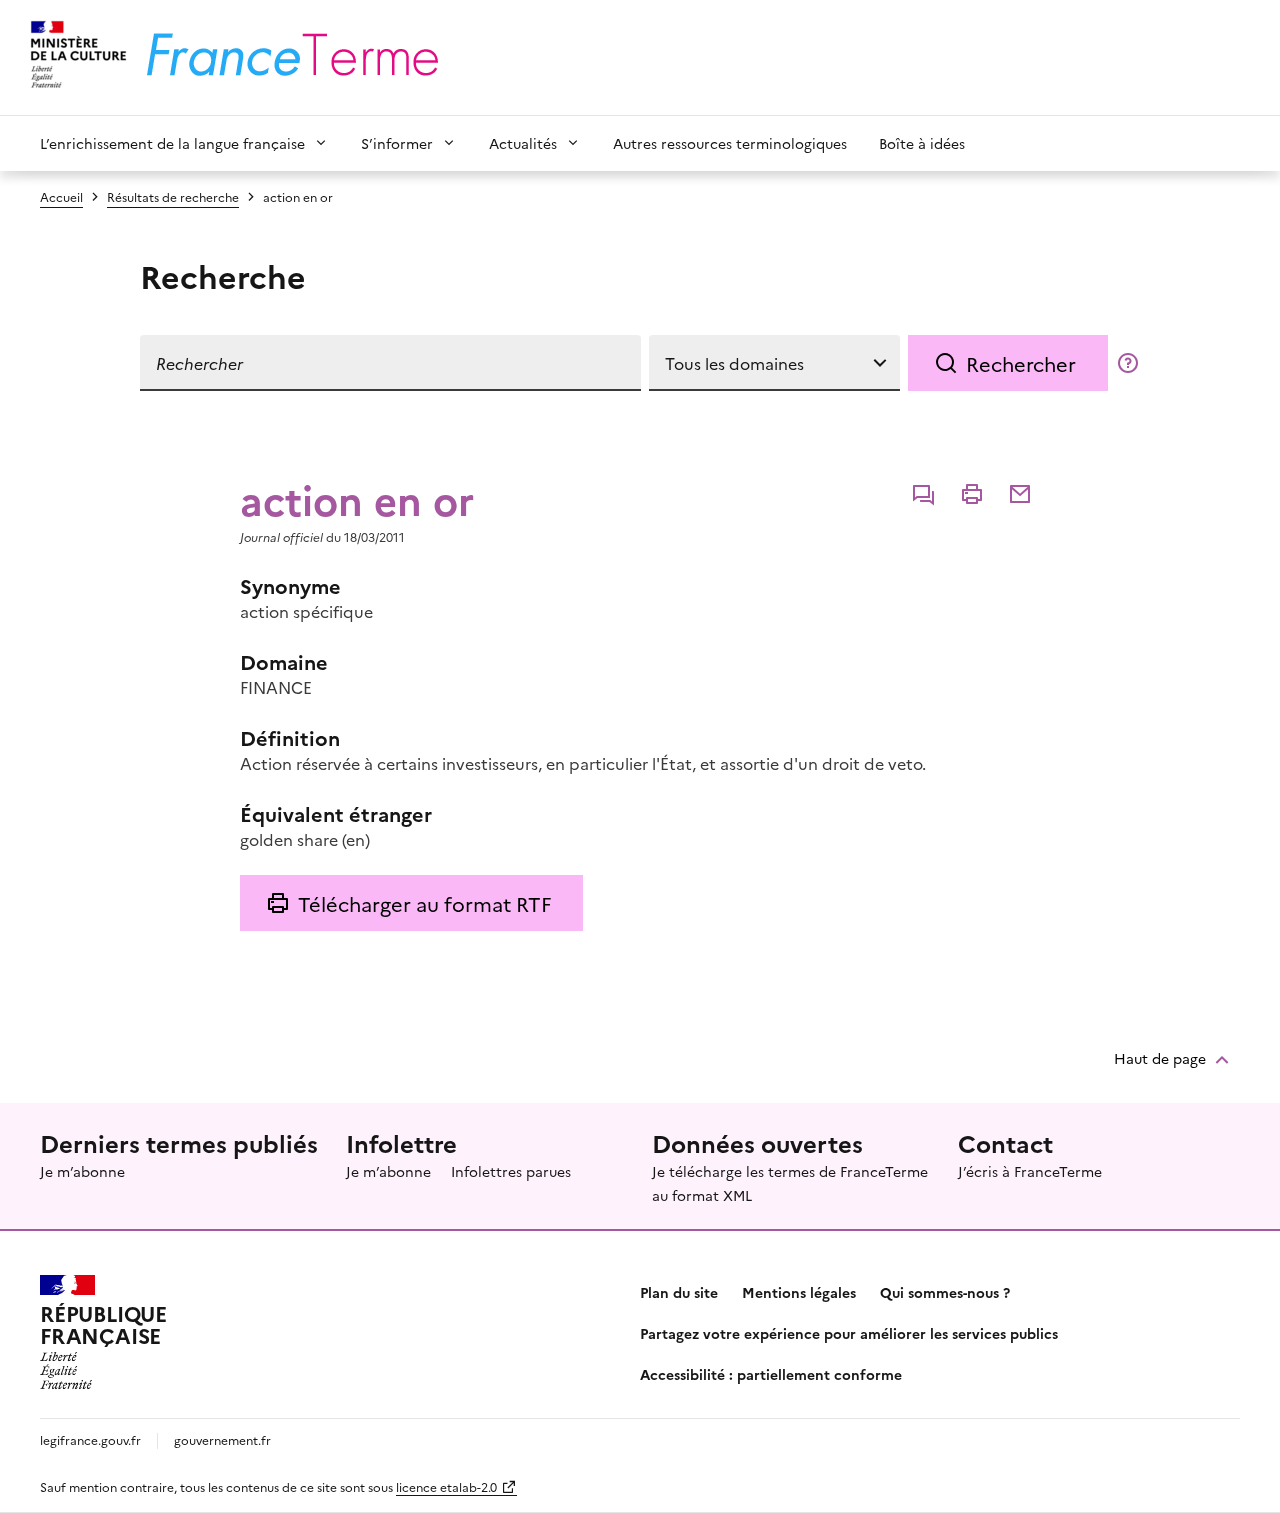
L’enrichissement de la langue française (172, 143)
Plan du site (679, 1292)
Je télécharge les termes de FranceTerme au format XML (790, 1183)
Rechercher (1021, 363)
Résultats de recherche (173, 196)
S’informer (397, 143)
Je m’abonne (82, 1171)
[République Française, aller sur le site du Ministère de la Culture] (75, 57)
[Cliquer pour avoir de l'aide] (1128, 363)
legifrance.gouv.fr (90, 1439)
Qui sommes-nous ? (945, 1292)
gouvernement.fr (222, 1439)
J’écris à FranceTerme (1030, 1171)
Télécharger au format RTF (424, 903)
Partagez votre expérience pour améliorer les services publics (849, 1333)
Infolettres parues (511, 1171)
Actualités (523, 143)
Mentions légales (799, 1292)
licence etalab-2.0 (446, 1486)
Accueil (61, 196)
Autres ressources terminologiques (730, 143)
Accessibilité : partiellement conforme (771, 1374)
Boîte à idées (922, 143)
